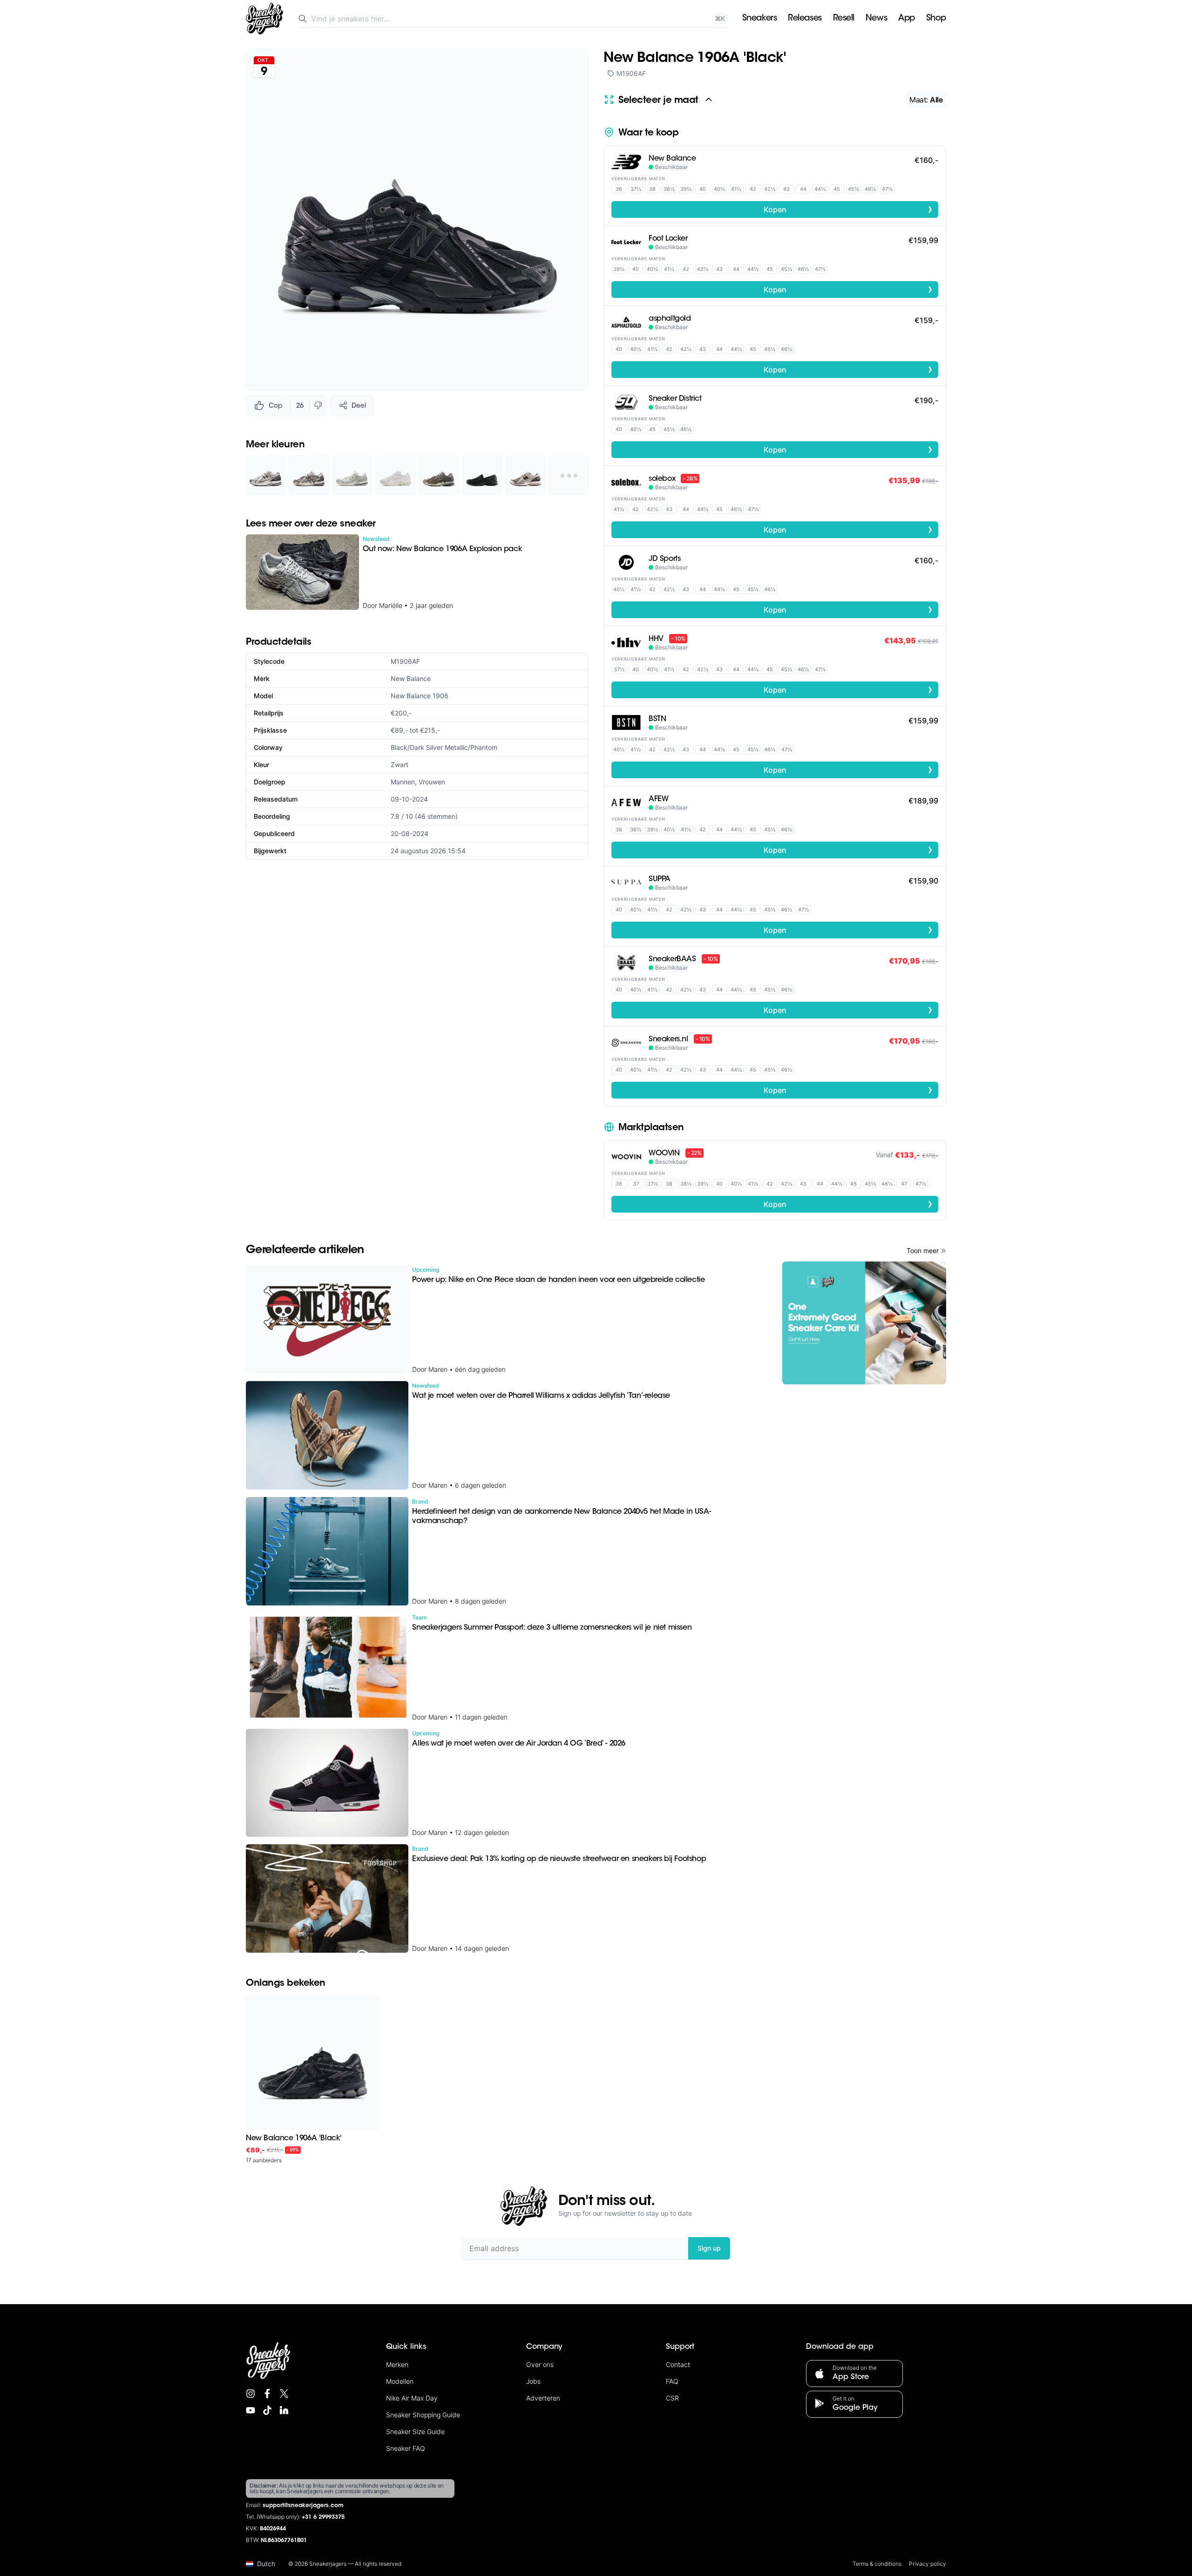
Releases (805, 19)
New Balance (411, 678)
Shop (936, 19)
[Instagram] (251, 2394)
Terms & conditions (877, 2564)
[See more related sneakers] (569, 475)
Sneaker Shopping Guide (423, 2415)
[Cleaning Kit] (864, 1323)
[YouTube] (251, 2410)
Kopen (848, 209)
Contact (678, 2364)
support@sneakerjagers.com (303, 2506)
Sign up (709, 2248)
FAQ (672, 2381)
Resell (844, 19)
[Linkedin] (284, 2410)
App (907, 19)
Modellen (400, 2381)
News (876, 19)
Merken (397, 2364)
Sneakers (759, 19)
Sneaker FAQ (406, 2448)
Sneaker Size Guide (415, 2431)
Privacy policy (928, 2564)
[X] (284, 2394)
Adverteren (543, 2398)
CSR (672, 2398)
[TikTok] (267, 2410)
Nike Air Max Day (412, 2398)
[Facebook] (267, 2394)
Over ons (540, 2364)
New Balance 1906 (420, 696)
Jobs (533, 2381)
